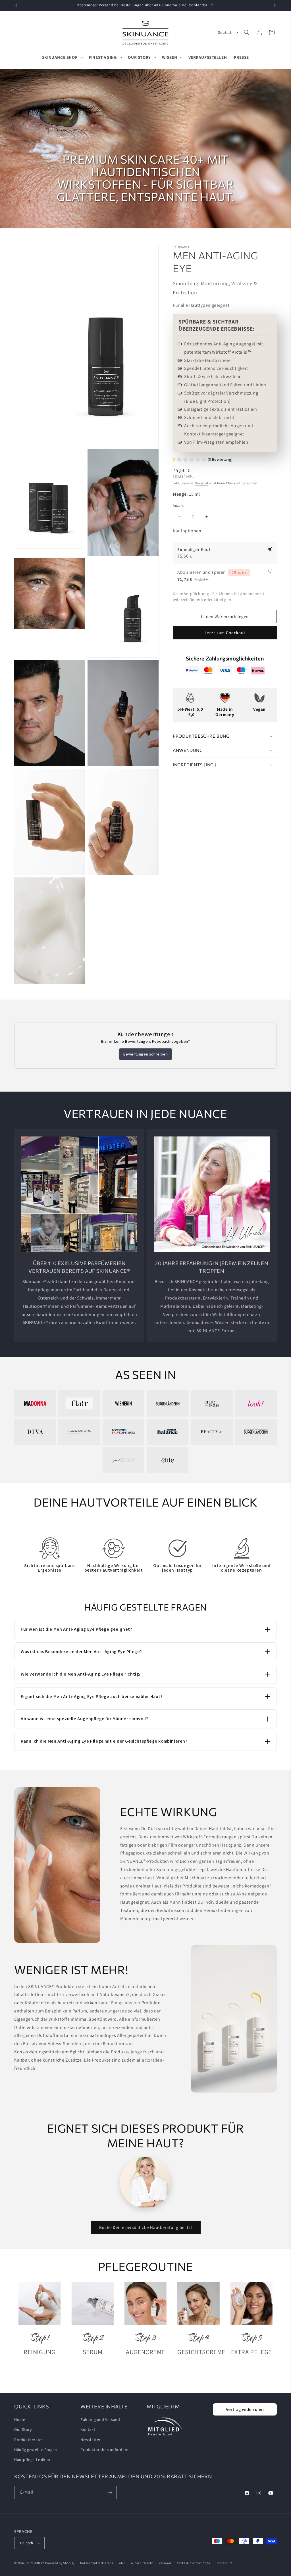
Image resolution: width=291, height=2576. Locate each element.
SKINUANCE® (35, 2563)
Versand (202, 483)
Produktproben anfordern (105, 2450)
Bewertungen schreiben (146, 1054)
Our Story (23, 2429)
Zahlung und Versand (100, 2419)
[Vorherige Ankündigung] (16, 5)
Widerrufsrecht (142, 2563)
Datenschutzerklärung (97, 2563)
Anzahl (178, 505)
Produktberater (29, 2440)
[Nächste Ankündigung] (275, 5)
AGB (122, 2563)
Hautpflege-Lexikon (32, 2460)
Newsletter (91, 2440)
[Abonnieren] (110, 2492)
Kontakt (88, 2429)
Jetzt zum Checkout (225, 633)
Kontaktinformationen (193, 2563)
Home (20, 2419)
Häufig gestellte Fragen (36, 2450)
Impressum (224, 2563)
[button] (62, 57)
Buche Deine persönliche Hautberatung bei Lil (146, 2227)
